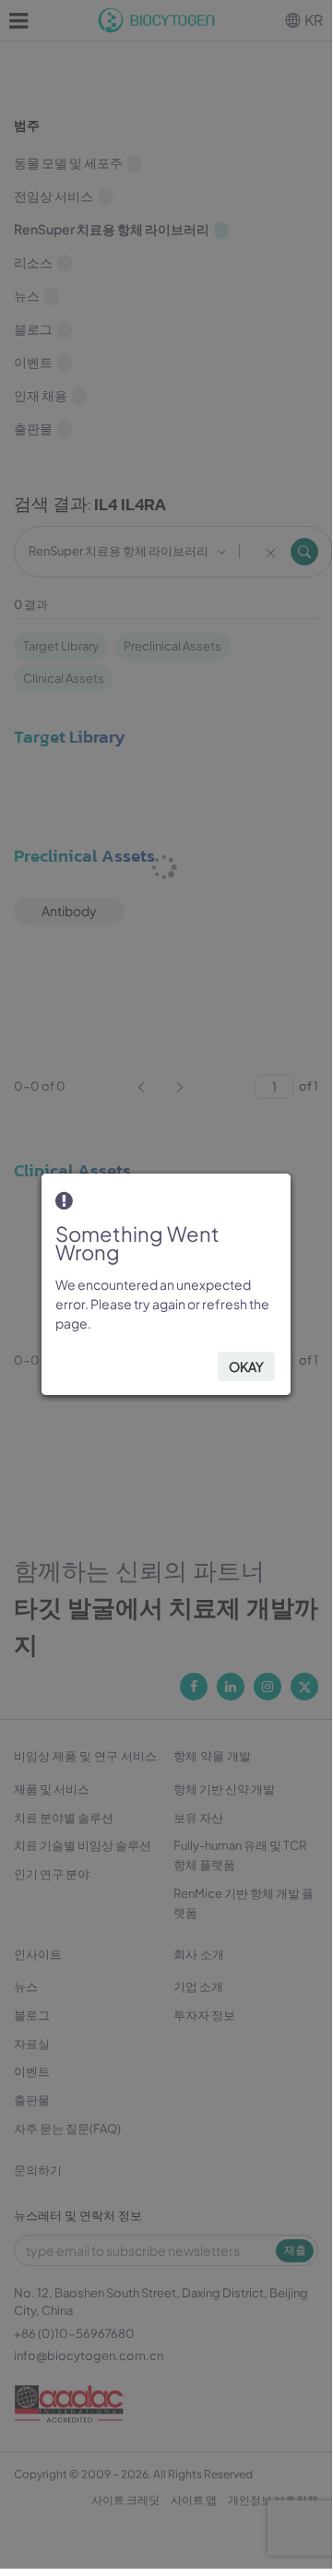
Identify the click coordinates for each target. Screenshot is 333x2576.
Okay (246, 1366)
